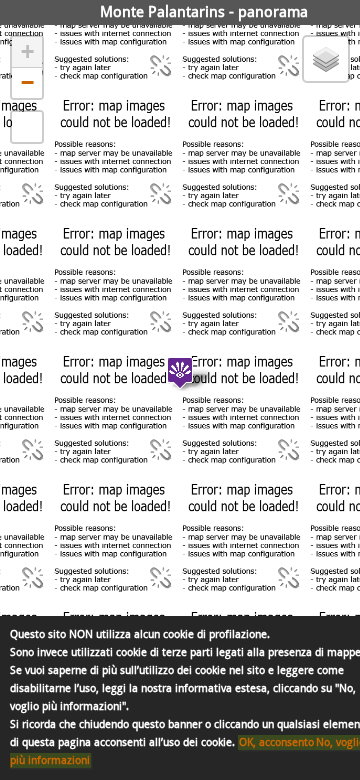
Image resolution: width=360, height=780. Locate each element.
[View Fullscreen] (27, 127)
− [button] (27, 82)
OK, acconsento (276, 742)
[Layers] (326, 59)
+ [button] (27, 51)
